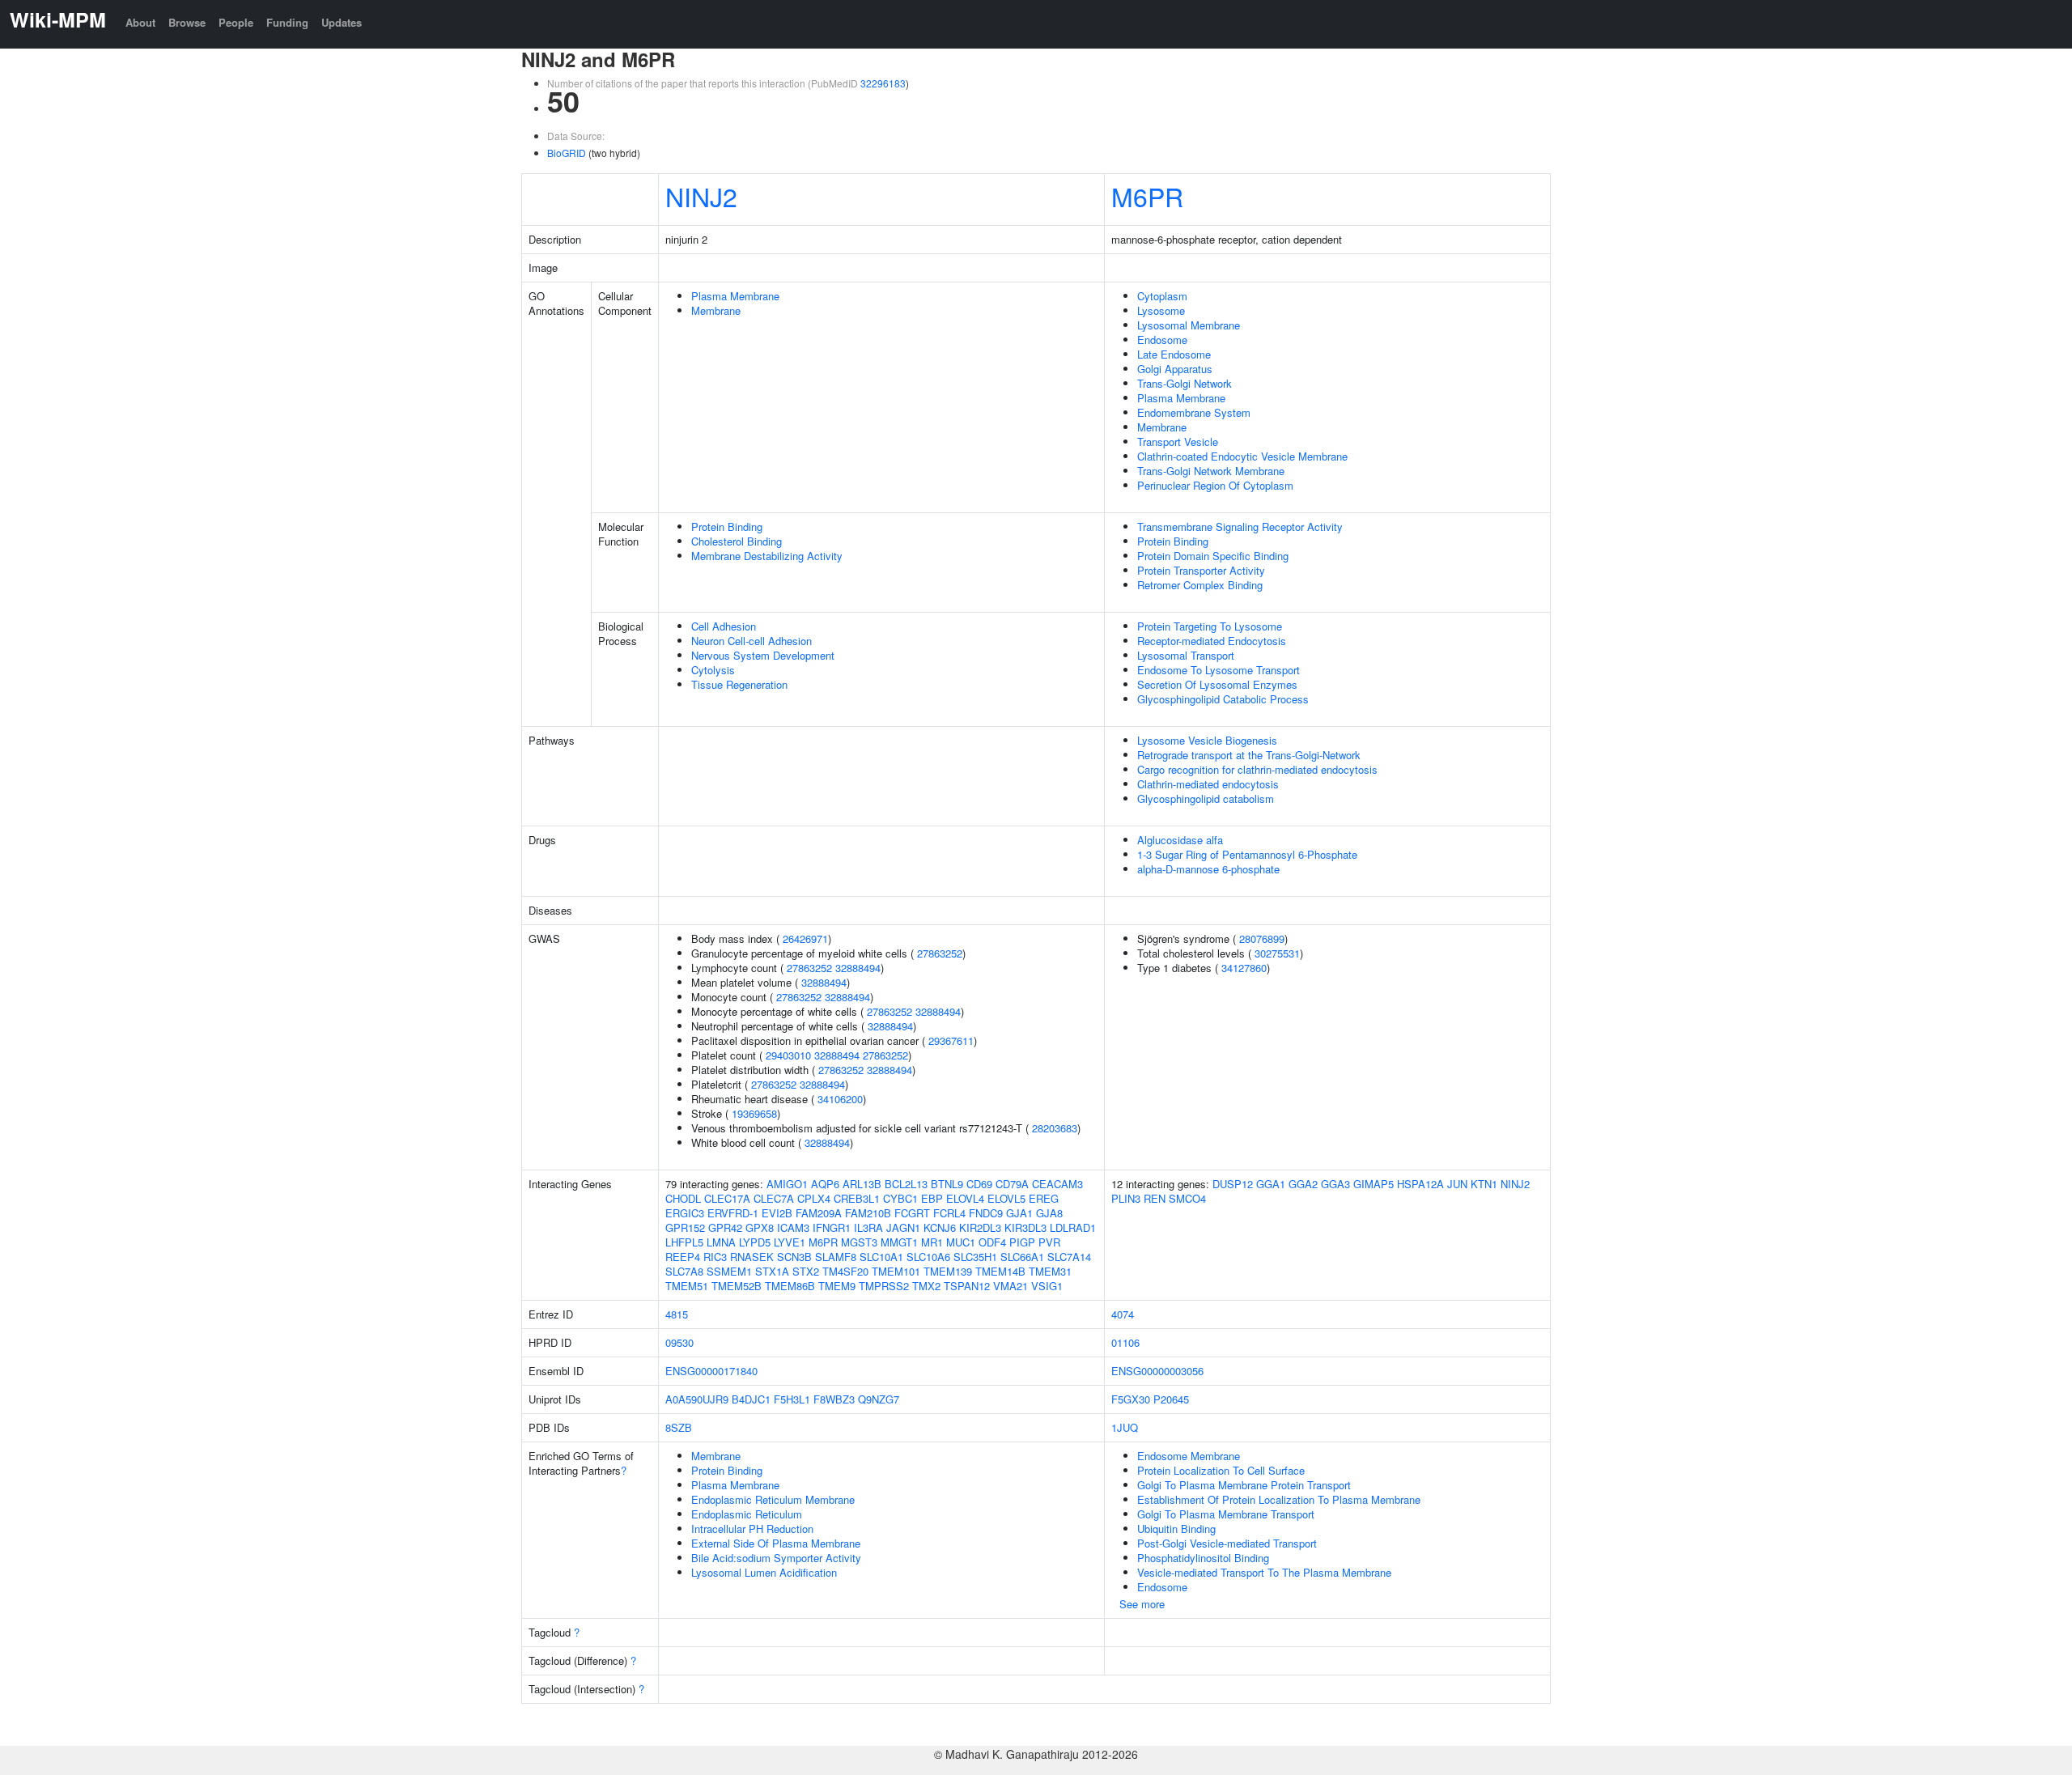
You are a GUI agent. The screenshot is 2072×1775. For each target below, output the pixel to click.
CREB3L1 (857, 1198)
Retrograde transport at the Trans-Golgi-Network (1249, 755)
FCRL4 (949, 1213)
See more (1142, 1604)
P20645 (1171, 1399)
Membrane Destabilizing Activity (767, 556)
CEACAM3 (1057, 1184)
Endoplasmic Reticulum (747, 1514)
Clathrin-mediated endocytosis (1208, 784)
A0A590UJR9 (697, 1399)
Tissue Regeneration (739, 684)
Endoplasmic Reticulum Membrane (773, 1499)
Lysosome (1161, 310)
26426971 (805, 938)
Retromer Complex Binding (1200, 585)
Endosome (1162, 340)
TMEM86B (790, 1286)
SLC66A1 (1022, 1257)
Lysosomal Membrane (1189, 325)
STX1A (772, 1271)
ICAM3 (793, 1227)
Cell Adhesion (724, 626)
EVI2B (777, 1213)
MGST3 (859, 1242)
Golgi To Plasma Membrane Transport (1226, 1514)
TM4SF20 (845, 1271)
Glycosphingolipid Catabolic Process (1223, 699)
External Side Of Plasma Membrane (776, 1543)
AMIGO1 (787, 1184)
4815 (677, 1314)
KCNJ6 (940, 1227)
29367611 (951, 1040)
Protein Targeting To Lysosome (1210, 626)
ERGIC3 (685, 1213)
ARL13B (862, 1184)
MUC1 (961, 1242)
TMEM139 (948, 1271)
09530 (679, 1342)
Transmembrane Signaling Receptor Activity (1240, 527)
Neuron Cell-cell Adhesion (752, 641)
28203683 (1055, 1128)
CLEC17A (727, 1198)
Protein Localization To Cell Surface (1221, 1470)
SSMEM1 (729, 1271)
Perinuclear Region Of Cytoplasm (1215, 485)
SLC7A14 (1069, 1257)
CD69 (979, 1184)
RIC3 (715, 1257)
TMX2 (926, 1286)
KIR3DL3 (1025, 1227)
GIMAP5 (1374, 1184)
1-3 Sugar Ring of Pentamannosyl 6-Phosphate (1247, 854)
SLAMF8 (836, 1257)
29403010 (788, 1055)
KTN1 (1484, 1184)
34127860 (1244, 968)
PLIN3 (1126, 1198)
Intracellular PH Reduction (752, 1529)
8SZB (679, 1427)
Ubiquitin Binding (1176, 1529)
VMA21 (1011, 1286)
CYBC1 (900, 1198)
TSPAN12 (967, 1286)
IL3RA (868, 1227)
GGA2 (1303, 1184)
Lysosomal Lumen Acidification (764, 1572)
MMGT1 (899, 1242)
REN (1155, 1198)
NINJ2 (701, 196)
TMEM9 (837, 1286)
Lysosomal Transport (1186, 655)
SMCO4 (1187, 1198)
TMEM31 (1050, 1271)
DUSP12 (1233, 1184)
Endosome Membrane (1189, 1456)
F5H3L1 (792, 1399)
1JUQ (1125, 1427)
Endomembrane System (1194, 412)
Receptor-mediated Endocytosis (1212, 641)
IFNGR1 (832, 1227)
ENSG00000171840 (711, 1371)
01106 (1125, 1342)
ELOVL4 (965, 1198)
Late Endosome (1174, 354)
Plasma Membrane (735, 296)
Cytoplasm (1162, 296)
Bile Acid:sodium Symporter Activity (776, 1558)
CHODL (683, 1198)
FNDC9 (986, 1213)
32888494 (858, 968)
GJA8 (1049, 1213)
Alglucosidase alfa (1180, 840)
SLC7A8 (684, 1271)
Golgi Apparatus (1175, 369)
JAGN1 (903, 1227)
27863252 (940, 953)
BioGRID (567, 153)
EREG (1044, 1198)
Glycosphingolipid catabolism (1206, 798)
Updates (342, 22)
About (140, 22)
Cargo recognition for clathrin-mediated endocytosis (1257, 769)
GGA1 (1271, 1184)
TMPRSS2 (884, 1286)
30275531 (1277, 953)
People (236, 22)
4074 (1123, 1314)
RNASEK (752, 1257)
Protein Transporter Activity (1201, 570)
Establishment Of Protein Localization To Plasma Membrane (1279, 1499)
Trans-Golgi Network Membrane (1211, 471)
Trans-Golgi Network (1185, 383)
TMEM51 (687, 1286)
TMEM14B (1000, 1271)
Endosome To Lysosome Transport (1219, 670)
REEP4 (683, 1257)
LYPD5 (755, 1242)
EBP (932, 1198)
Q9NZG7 (879, 1399)
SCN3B (794, 1257)
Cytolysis (713, 670)
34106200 (840, 1099)
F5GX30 (1131, 1399)
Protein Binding (727, 527)
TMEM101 (896, 1271)
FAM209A (819, 1213)
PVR (1049, 1242)
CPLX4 (814, 1198)
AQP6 (825, 1184)
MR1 (932, 1242)
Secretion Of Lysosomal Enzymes (1217, 684)
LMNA (721, 1242)
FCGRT (912, 1213)
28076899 (1262, 938)
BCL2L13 (906, 1184)
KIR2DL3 (980, 1227)
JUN (1457, 1184)
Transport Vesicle (1178, 442)
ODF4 (992, 1242)
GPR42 (725, 1227)
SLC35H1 (975, 1257)
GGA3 (1335, 1184)
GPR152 (685, 1227)
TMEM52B (737, 1286)
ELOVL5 (1006, 1198)
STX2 (806, 1271)
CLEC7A (774, 1198)
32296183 (883, 83)
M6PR (1147, 196)
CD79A (1012, 1184)
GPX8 (760, 1227)
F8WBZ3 (834, 1399)
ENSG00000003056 (1157, 1371)
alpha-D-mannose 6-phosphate (1208, 869)
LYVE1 (790, 1242)
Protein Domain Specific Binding (1213, 556)
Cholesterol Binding (737, 541)
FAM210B (868, 1213)
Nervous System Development (763, 655)
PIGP (1022, 1242)
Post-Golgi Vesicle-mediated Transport (1227, 1543)
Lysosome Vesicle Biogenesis (1207, 740)
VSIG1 (1047, 1286)
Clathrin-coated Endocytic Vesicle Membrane (1242, 456)
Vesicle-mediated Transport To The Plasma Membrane (1264, 1572)
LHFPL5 (684, 1242)
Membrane (716, 310)
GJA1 (1019, 1213)
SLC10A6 (928, 1257)
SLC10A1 (881, 1257)
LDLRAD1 (1073, 1227)
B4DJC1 (751, 1399)
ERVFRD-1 (733, 1213)
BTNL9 (947, 1184)
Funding (287, 22)
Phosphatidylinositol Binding (1203, 1558)
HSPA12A (1420, 1184)
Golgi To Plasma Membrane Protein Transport (1244, 1485)
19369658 (754, 1113)
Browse (187, 22)
